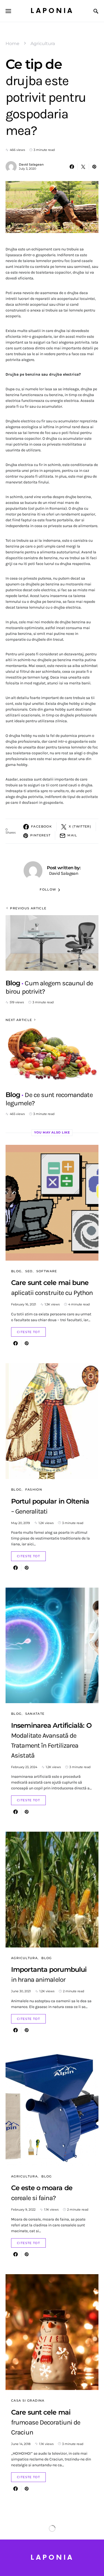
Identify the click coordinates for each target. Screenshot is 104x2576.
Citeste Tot (28, 1332)
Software (47, 1271)
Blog (16, 1271)
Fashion (34, 1489)
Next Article (19, 1020)
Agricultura (43, 44)
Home (12, 44)
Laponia (52, 11)
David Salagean (31, 164)
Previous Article (28, 908)
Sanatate (35, 1714)
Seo (29, 1271)
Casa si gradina (28, 2400)
